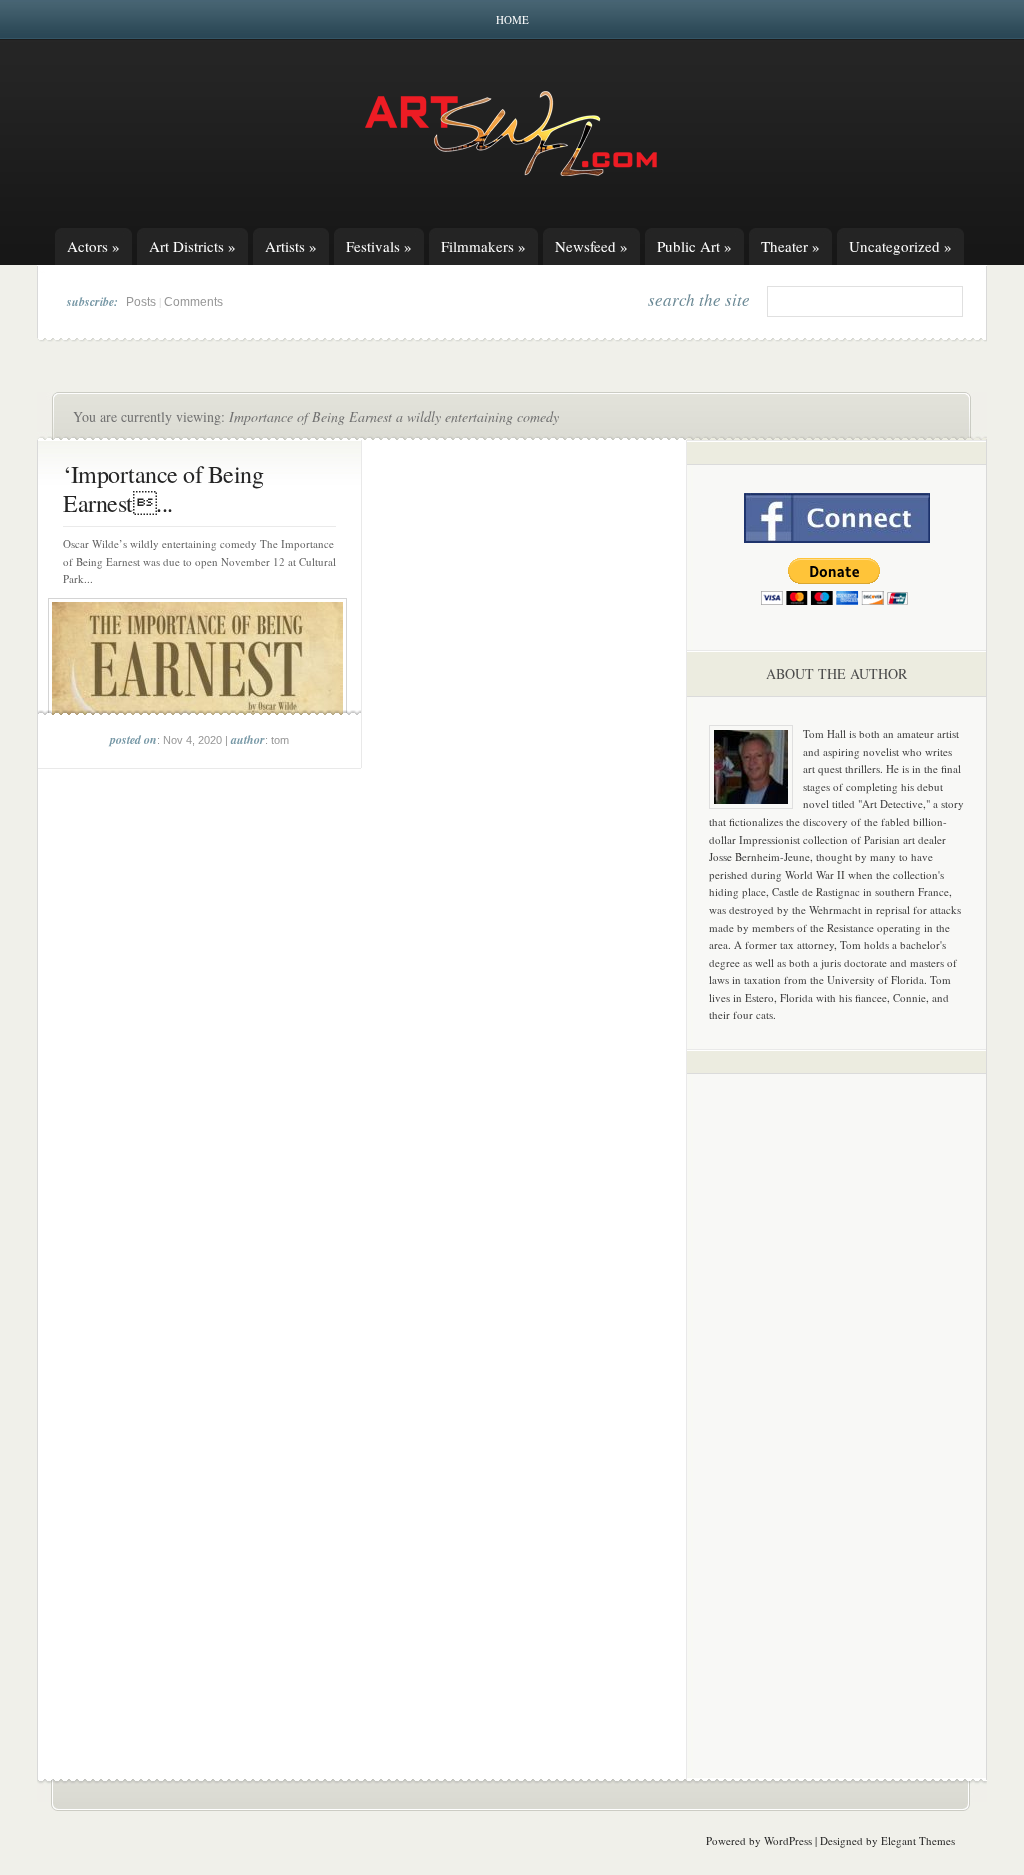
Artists (291, 246)
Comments (193, 302)
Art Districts (192, 246)
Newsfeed (591, 246)
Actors (93, 246)
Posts (141, 302)
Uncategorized (900, 246)
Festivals (379, 246)
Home (512, 19)
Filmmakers (483, 246)
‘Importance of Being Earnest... (163, 488)
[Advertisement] (837, 1402)
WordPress (788, 1840)
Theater (790, 246)
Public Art (694, 246)
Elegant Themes (918, 1840)
